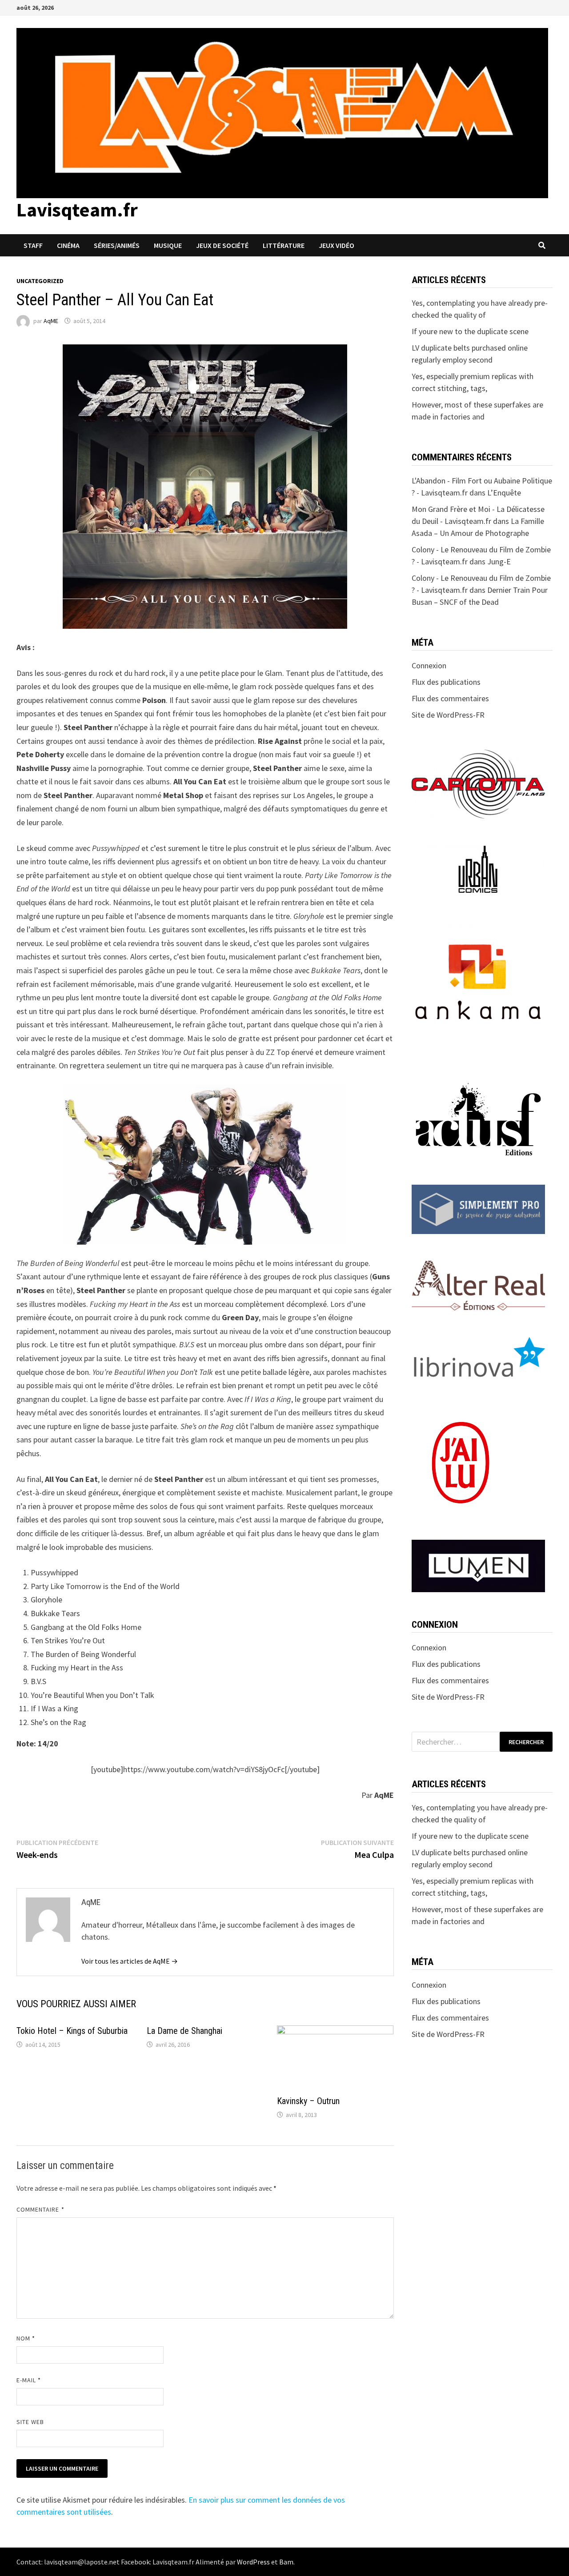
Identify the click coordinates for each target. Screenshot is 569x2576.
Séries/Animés (117, 245)
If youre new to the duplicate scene (470, 331)
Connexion (429, 665)
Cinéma (68, 245)
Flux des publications (446, 682)
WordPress (253, 2562)
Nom (26, 2338)
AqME (51, 321)
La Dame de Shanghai (184, 2031)
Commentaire (40, 2209)
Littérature (284, 245)
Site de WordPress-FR (448, 715)
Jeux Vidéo (337, 245)
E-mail (29, 2380)
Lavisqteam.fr (77, 210)
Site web (30, 2422)
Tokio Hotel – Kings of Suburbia (72, 2031)
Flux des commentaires (450, 698)
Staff (33, 245)
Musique (168, 245)
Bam (286, 2562)
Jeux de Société (222, 245)
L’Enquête (504, 493)
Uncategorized (40, 281)
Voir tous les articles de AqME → (130, 1961)
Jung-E (499, 561)
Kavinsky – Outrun (308, 2101)
